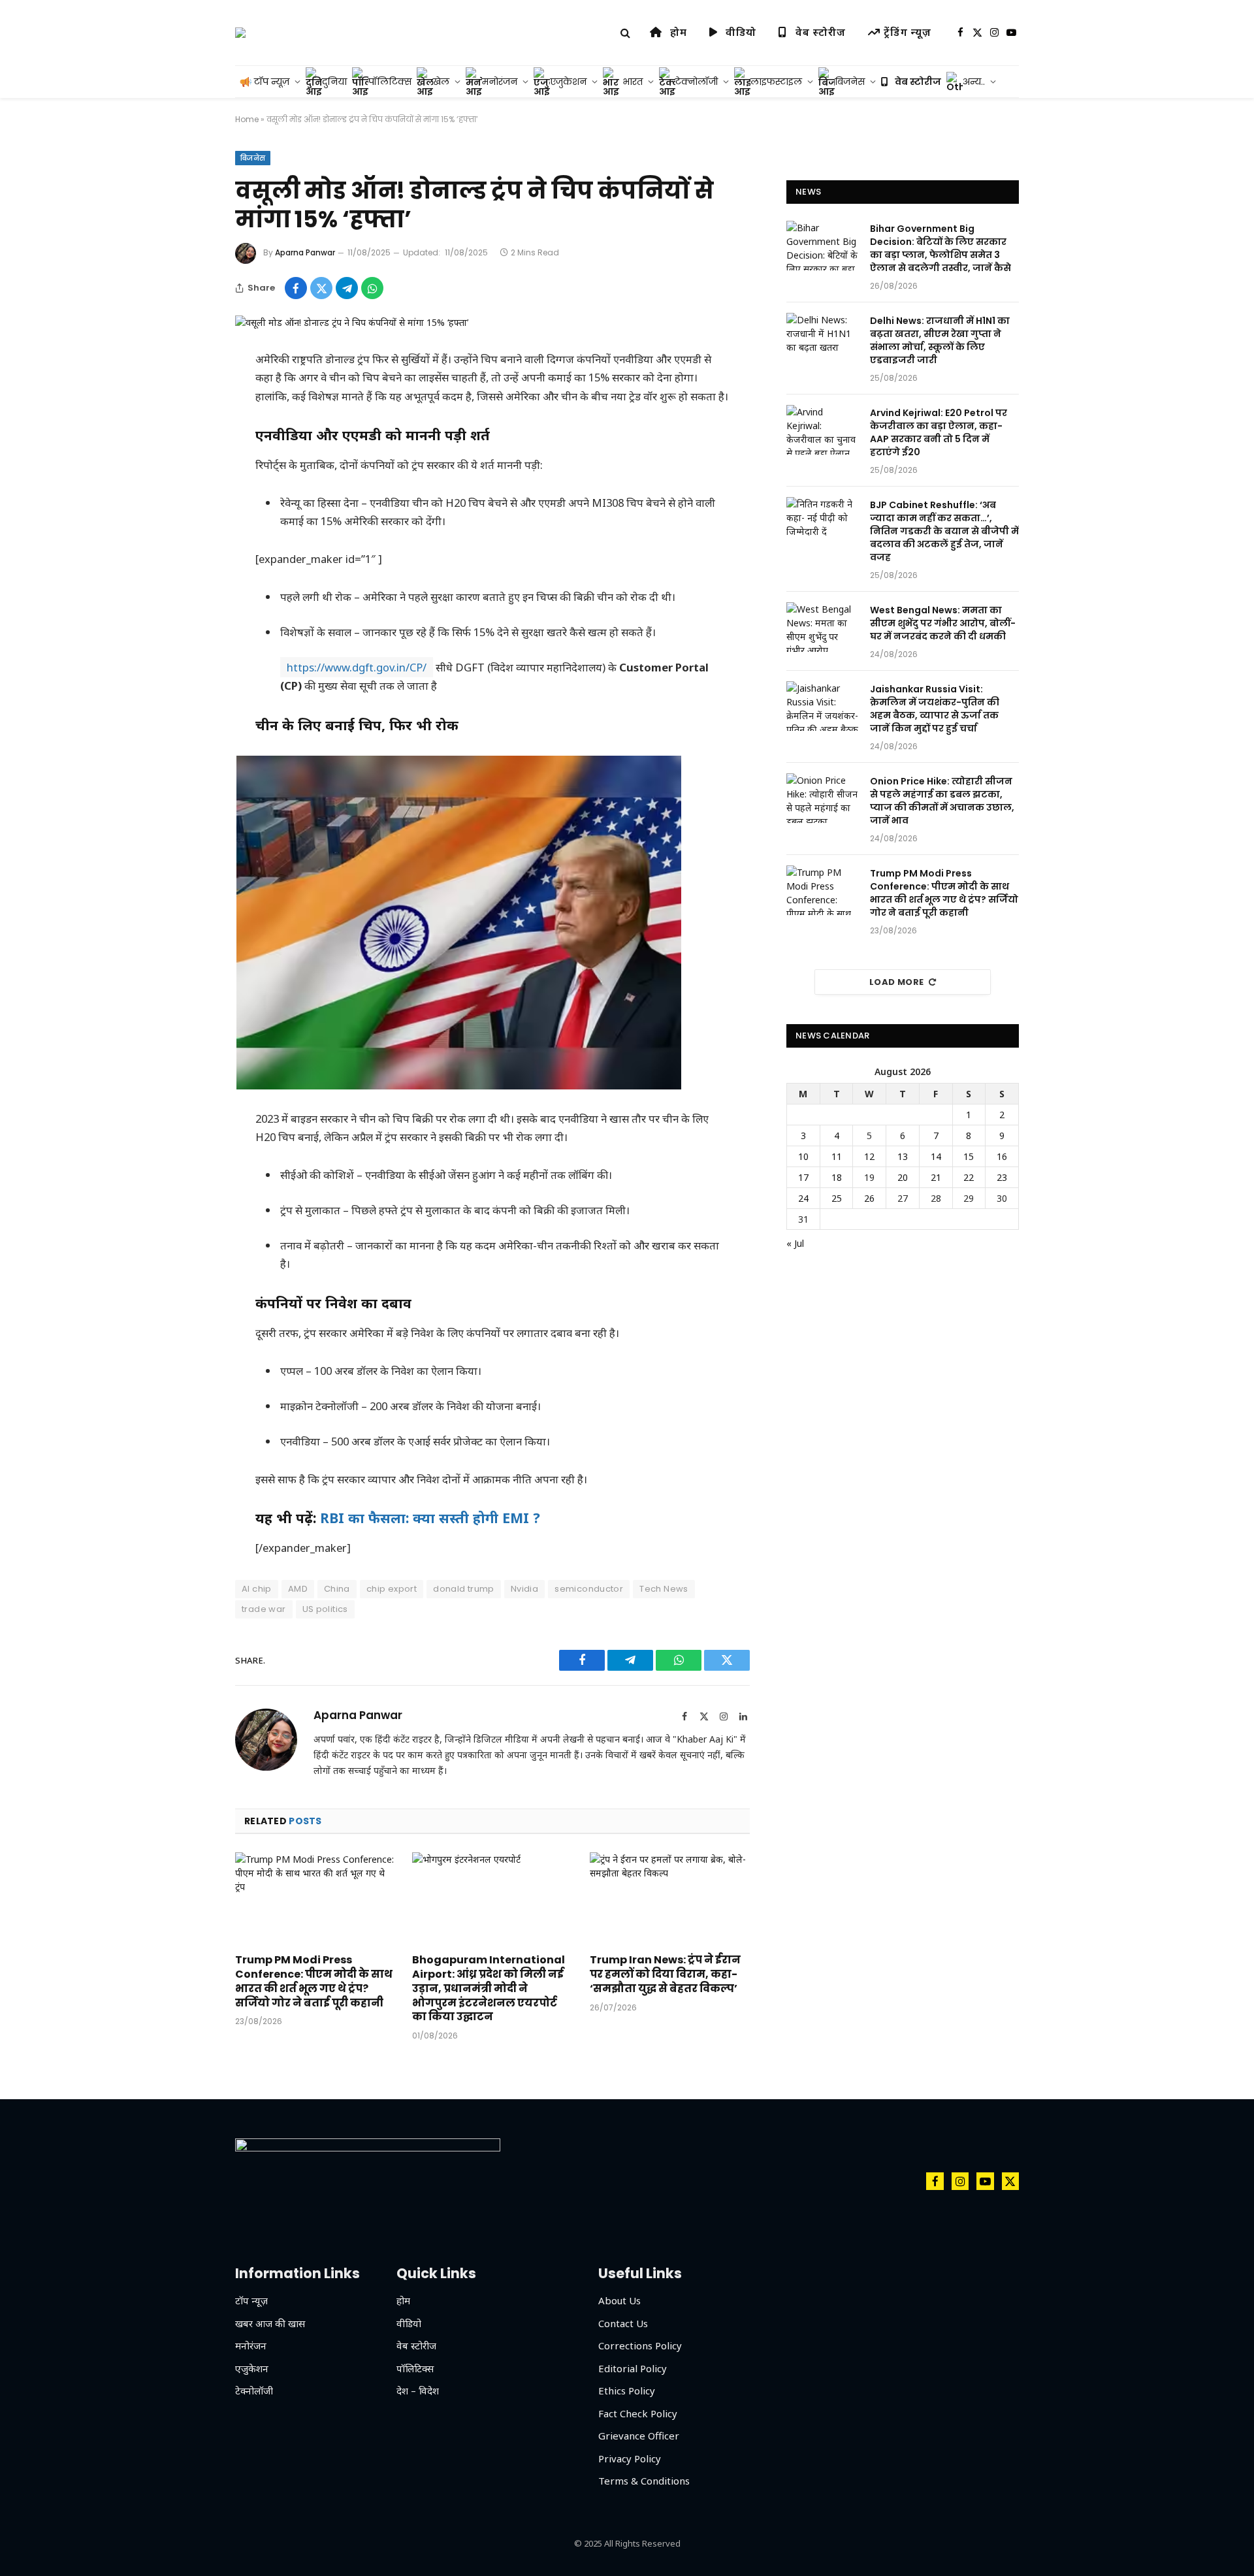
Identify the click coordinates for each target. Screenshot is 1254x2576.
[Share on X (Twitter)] (321, 288)
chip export (392, 1589)
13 (903, 1156)
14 (936, 1156)
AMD (298, 1589)
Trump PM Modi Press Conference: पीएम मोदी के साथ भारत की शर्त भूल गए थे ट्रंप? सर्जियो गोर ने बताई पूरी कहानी (314, 1981)
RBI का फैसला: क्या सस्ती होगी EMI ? (430, 1518)
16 (1002, 1156)
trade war (264, 1609)
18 (837, 1177)
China (337, 1589)
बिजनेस (253, 158)
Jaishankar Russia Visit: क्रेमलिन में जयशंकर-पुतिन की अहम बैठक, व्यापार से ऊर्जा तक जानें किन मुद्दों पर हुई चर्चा (935, 709)
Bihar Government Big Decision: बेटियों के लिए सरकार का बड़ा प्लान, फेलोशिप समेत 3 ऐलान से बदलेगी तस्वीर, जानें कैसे (940, 248)
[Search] (625, 33)
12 (869, 1156)
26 (869, 1198)
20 (903, 1177)
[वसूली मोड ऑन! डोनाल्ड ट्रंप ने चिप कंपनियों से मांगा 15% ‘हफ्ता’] (352, 322)
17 (803, 1177)
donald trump (464, 1589)
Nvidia (524, 1589)
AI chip (257, 1589)
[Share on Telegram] (347, 288)
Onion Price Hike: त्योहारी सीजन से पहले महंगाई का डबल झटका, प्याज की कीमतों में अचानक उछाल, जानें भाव (942, 801)
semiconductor (589, 1589)
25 (837, 1198)
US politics (325, 1609)
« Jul (795, 1243)
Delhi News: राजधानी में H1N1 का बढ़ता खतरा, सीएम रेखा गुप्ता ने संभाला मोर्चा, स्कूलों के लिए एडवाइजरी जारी (940, 340)
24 (803, 1198)
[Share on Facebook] (296, 288)
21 (936, 1177)
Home (247, 119)
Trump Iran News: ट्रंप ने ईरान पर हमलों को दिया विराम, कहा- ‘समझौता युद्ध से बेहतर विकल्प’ (665, 1974)
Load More (897, 982)
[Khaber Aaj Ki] (240, 33)
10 (803, 1156)
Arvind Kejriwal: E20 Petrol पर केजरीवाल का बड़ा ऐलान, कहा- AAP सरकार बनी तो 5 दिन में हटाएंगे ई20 (939, 432)
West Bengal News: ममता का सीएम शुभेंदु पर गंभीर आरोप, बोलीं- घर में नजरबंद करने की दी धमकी (943, 623)
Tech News (664, 1589)
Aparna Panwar (305, 252)
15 (969, 1156)
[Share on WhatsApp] (372, 288)
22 (969, 1177)
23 (1002, 1177)
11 (837, 1156)
